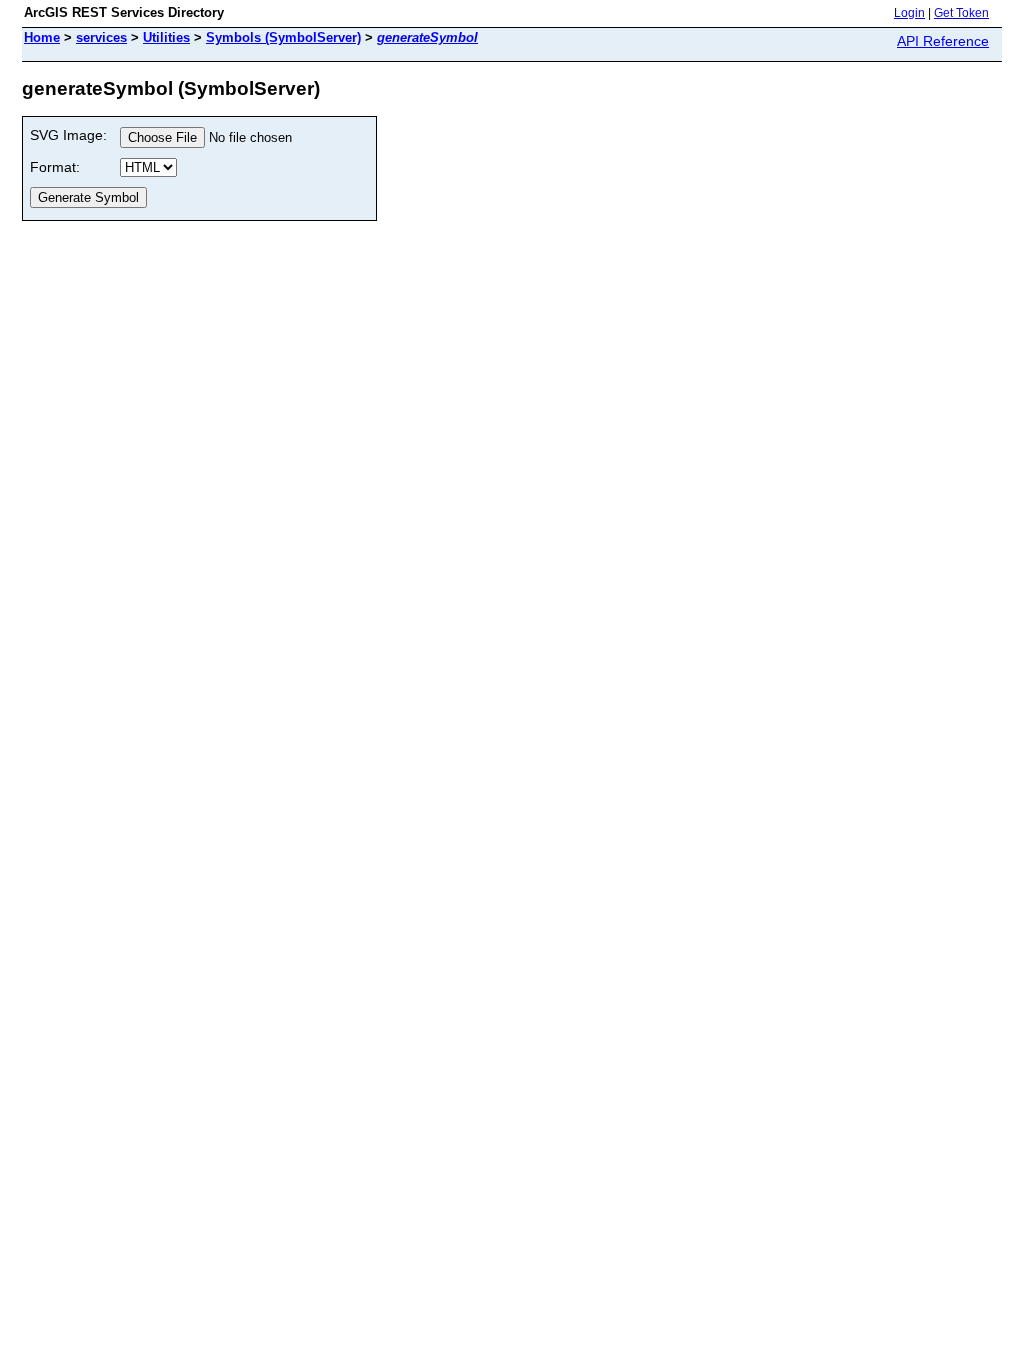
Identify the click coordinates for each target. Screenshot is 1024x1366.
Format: (55, 167)
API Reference (943, 41)
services (101, 37)
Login (909, 13)
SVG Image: (68, 135)
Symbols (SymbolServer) (283, 37)
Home (42, 37)
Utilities (166, 37)
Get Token (961, 13)
